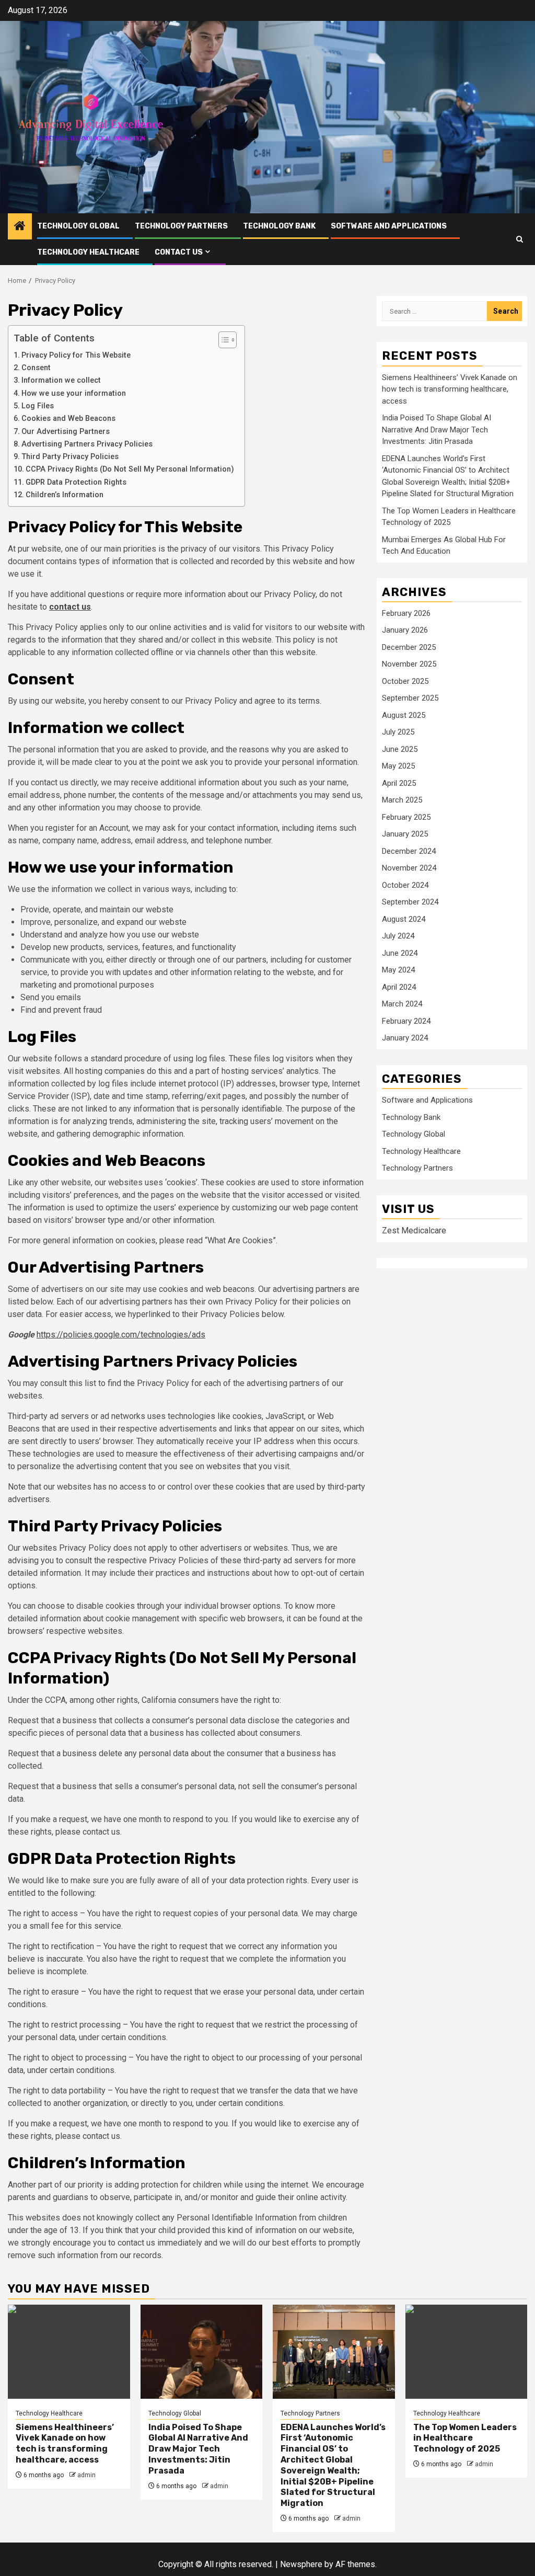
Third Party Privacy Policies (70, 457)
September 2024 (410, 902)
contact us (70, 607)
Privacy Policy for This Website (76, 355)
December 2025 (409, 647)
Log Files (38, 406)
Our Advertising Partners (66, 432)
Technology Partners (181, 226)
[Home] (20, 227)
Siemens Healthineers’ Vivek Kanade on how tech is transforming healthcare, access (450, 389)
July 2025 (398, 732)
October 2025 (405, 681)
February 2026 (406, 613)
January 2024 (405, 1038)
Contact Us (179, 252)
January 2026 (405, 630)
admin (86, 2475)
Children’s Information (65, 495)
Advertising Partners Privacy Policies (87, 444)
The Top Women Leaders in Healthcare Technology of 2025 (465, 2438)
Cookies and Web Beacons (68, 419)
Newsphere (301, 2564)
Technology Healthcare (88, 252)
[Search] (520, 239)
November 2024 (409, 868)
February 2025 (406, 817)
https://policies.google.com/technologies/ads (121, 1335)
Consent (36, 368)
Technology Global (78, 226)
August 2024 (404, 919)
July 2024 (398, 936)
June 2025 (400, 749)
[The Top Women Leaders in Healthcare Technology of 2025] (467, 2352)
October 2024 (405, 885)
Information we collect (61, 380)
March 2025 (402, 800)
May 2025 (398, 766)
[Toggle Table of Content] (222, 340)
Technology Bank (279, 226)
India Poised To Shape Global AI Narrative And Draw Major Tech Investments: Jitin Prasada (437, 430)
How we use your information (74, 393)
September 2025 (410, 698)
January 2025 (405, 834)
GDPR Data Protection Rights (76, 482)
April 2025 (399, 783)
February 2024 (406, 1021)
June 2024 (400, 953)
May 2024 (398, 970)
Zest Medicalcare (414, 1230)
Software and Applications (389, 226)
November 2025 (409, 664)
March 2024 (402, 1004)
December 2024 (409, 851)
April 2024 (399, 987)
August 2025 (404, 715)
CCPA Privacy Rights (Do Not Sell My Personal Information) (130, 469)
